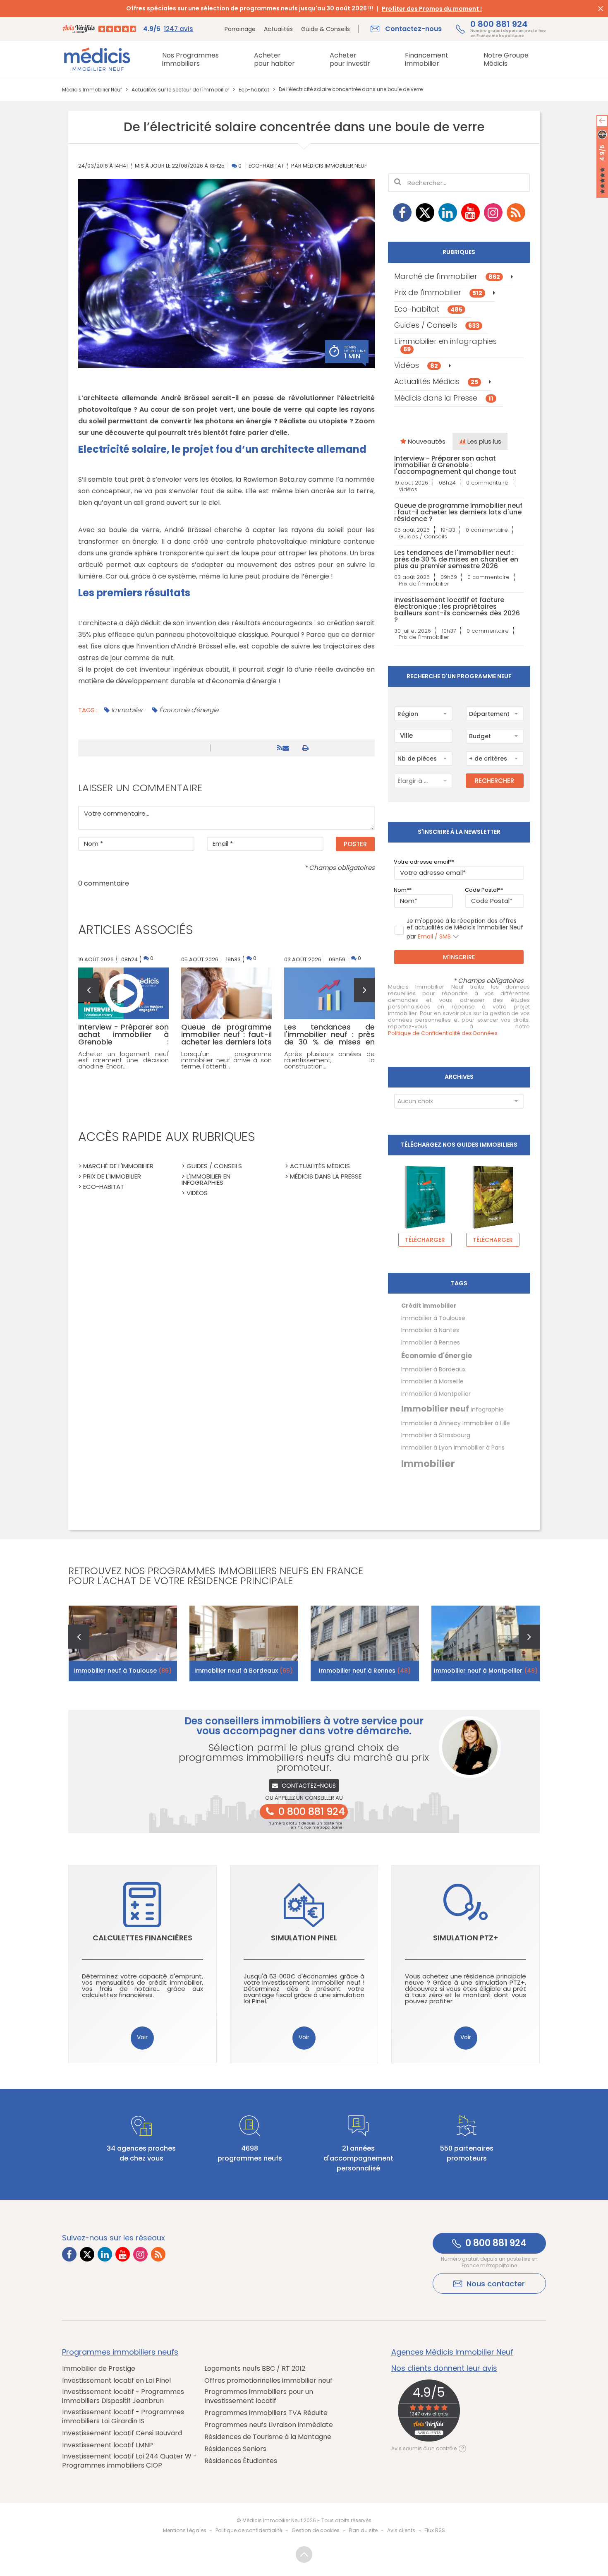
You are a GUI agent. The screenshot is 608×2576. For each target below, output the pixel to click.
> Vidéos (195, 1193)
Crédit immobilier (429, 1306)
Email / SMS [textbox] (434, 936)
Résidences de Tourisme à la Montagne (268, 2437)
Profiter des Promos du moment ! (432, 9)
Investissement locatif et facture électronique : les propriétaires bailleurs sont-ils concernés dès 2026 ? (457, 610)
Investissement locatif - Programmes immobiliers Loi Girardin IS (123, 2417)
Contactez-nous (309, 1786)
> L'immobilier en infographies (206, 1179)
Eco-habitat (266, 166)
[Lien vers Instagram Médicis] (493, 212)
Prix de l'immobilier (438, 292)
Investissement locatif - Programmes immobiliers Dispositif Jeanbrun (123, 2396)
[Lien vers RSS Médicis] (516, 212)
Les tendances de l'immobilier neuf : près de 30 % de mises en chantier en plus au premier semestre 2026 (456, 559)
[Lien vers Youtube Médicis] (470, 212)
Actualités (278, 29)
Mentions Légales (185, 2530)
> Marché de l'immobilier (116, 1166)
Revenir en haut (304, 2554)
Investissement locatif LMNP (108, 2445)
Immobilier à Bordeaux (433, 1369)
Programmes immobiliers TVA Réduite (266, 2413)
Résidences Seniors (235, 2449)
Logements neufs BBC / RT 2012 (255, 2369)
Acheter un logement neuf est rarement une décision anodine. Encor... (123, 1060)
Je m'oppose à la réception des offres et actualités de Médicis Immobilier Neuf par (465, 929)
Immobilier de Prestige (99, 2369)
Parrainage (240, 29)
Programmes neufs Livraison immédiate (269, 2425)
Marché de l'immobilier (447, 276)
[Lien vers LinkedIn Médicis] (448, 212)
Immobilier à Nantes (430, 1330)
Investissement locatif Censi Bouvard (122, 2433)
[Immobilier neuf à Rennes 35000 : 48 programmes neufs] (365, 1643)
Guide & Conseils (326, 29)
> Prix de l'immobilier (110, 1176)
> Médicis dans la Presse (323, 1176)
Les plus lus (484, 441)
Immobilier (127, 710)
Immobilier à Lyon (427, 1448)
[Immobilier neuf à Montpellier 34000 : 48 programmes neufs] (486, 1643)
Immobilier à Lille (486, 1423)
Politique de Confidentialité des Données (443, 1033)
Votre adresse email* (423, 862)
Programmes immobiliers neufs (120, 2352)
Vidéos (416, 365)
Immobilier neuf (435, 1409)
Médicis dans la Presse (444, 398)
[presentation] (89, 990)
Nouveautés (426, 441)
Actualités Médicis (436, 381)
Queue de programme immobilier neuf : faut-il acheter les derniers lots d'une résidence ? (458, 512)
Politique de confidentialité (249, 2530)
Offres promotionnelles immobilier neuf (268, 2381)
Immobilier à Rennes (431, 1342)
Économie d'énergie (189, 710)
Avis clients (401, 2530)
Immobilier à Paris (479, 1448)
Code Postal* (483, 890)
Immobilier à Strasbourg (436, 1435)
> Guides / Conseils (212, 1166)
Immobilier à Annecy (431, 1423)
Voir (142, 2037)
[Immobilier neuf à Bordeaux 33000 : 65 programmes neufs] (244, 1643)
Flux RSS (435, 2530)
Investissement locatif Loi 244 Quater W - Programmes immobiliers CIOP (129, 2461)
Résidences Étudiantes (241, 2461)
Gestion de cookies (316, 2530)
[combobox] (423, 714)
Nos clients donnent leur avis (444, 2368)
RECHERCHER (494, 781)
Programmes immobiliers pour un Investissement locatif (259, 2396)
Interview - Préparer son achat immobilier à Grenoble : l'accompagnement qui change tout (455, 465)
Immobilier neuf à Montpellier (486, 1671)
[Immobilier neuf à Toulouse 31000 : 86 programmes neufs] (123, 1643)
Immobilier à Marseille (432, 1381)
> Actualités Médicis (317, 1166)
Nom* (401, 890)
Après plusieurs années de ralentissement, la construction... (329, 1060)
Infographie (487, 1409)
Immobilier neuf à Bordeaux (244, 1671)
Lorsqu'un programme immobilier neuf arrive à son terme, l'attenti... (226, 1060)
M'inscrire (459, 957)
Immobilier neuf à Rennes (365, 1671)
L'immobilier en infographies (445, 345)
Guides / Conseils (437, 325)
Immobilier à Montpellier (436, 1394)
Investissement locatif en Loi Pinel (116, 2381)
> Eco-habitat (101, 1187)
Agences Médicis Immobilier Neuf (452, 2352)
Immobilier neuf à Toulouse (123, 1671)
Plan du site (363, 2530)
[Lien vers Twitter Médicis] (425, 212)
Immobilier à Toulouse (433, 1318)
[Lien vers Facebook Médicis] (402, 212)
